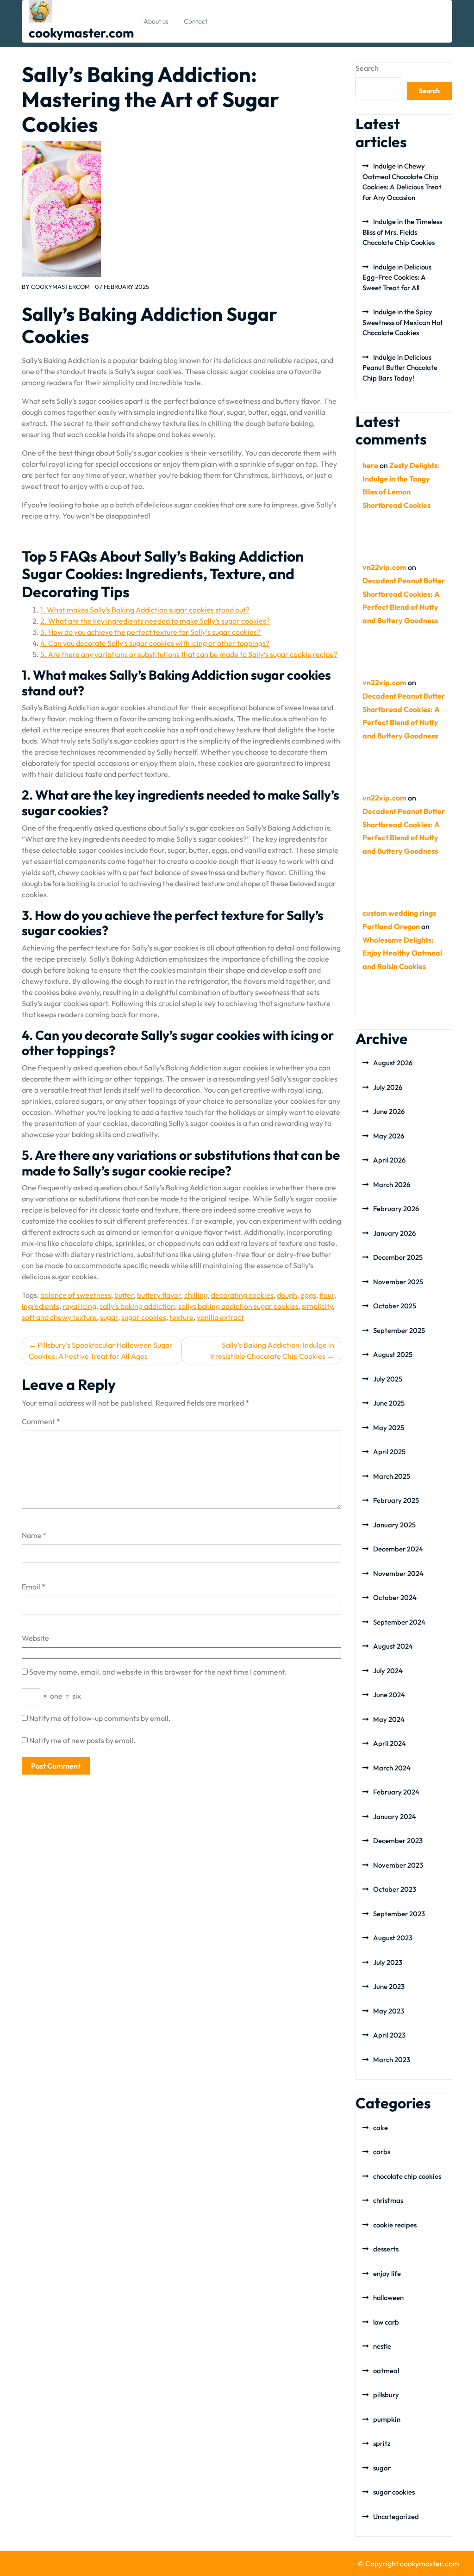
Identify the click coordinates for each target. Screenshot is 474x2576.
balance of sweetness (76, 1295)
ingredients (41, 1306)
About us (156, 21)
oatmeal (386, 2371)
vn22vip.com (384, 567)
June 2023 (389, 1986)
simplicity (317, 1306)
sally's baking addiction (137, 1306)
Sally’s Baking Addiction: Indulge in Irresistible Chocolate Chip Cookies (272, 1351)
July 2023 (388, 1962)
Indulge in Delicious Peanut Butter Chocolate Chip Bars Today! (400, 368)
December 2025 (398, 1257)
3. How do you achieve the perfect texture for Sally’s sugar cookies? (150, 632)
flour (327, 1295)
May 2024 (389, 1719)
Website (35, 1638)
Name (34, 1535)
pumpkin (387, 2419)
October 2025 (395, 1306)
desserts (386, 2249)
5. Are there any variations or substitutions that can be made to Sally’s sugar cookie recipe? (189, 654)
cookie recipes (395, 2225)
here (370, 465)
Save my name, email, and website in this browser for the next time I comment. (158, 1672)
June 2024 (389, 1695)
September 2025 (399, 1330)
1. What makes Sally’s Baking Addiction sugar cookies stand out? (145, 610)
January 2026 (394, 1233)
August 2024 (393, 1646)
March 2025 (392, 1476)
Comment (41, 1421)
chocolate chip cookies (407, 2176)
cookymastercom (60, 287)
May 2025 (389, 1428)
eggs (308, 1295)
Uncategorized (396, 2517)
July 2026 (388, 1087)
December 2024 (398, 1549)
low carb (386, 2322)
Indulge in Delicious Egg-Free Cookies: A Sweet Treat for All (397, 277)
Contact (196, 21)
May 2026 (389, 1136)
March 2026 (392, 1185)
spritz (382, 2443)
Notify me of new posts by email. (82, 1740)
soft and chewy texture (59, 1317)
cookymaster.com (81, 33)
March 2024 (392, 1768)
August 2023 (393, 1938)
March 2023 (392, 2060)
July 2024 (388, 1671)
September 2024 (399, 1622)
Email (34, 1587)
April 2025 (389, 1452)
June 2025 (389, 1403)
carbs (382, 2152)
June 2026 (389, 1111)
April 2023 (389, 2035)
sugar (109, 1317)
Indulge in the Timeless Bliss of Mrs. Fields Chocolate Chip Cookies (402, 232)
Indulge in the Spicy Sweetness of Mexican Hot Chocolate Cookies (403, 322)
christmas (388, 2200)
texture (181, 1317)
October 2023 (395, 1889)
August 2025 (393, 1354)
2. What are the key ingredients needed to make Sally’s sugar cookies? (155, 621)
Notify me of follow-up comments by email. (100, 1718)
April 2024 (390, 1743)
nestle (382, 2346)
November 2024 (398, 1573)
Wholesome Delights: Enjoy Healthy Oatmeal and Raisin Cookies (402, 953)
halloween (388, 2298)
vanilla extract (220, 1317)
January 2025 (394, 1525)
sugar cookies (144, 1317)
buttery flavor (159, 1295)
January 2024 (395, 1816)
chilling (196, 1295)
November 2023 (398, 1865)
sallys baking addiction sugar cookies (238, 1306)
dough (287, 1295)
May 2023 (389, 2011)
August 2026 (393, 1063)
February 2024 (396, 1792)
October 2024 (395, 1597)
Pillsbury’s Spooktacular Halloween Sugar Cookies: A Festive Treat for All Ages (101, 1351)
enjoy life (387, 2273)
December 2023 (398, 1841)
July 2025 (388, 1379)
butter (124, 1295)
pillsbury (386, 2395)
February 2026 (396, 1209)
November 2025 (398, 1282)
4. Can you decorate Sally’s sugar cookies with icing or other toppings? (155, 643)
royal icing (79, 1306)
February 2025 (396, 1500)
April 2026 (389, 1160)
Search (367, 68)
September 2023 (399, 1914)
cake (380, 2128)
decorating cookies (242, 1295)
